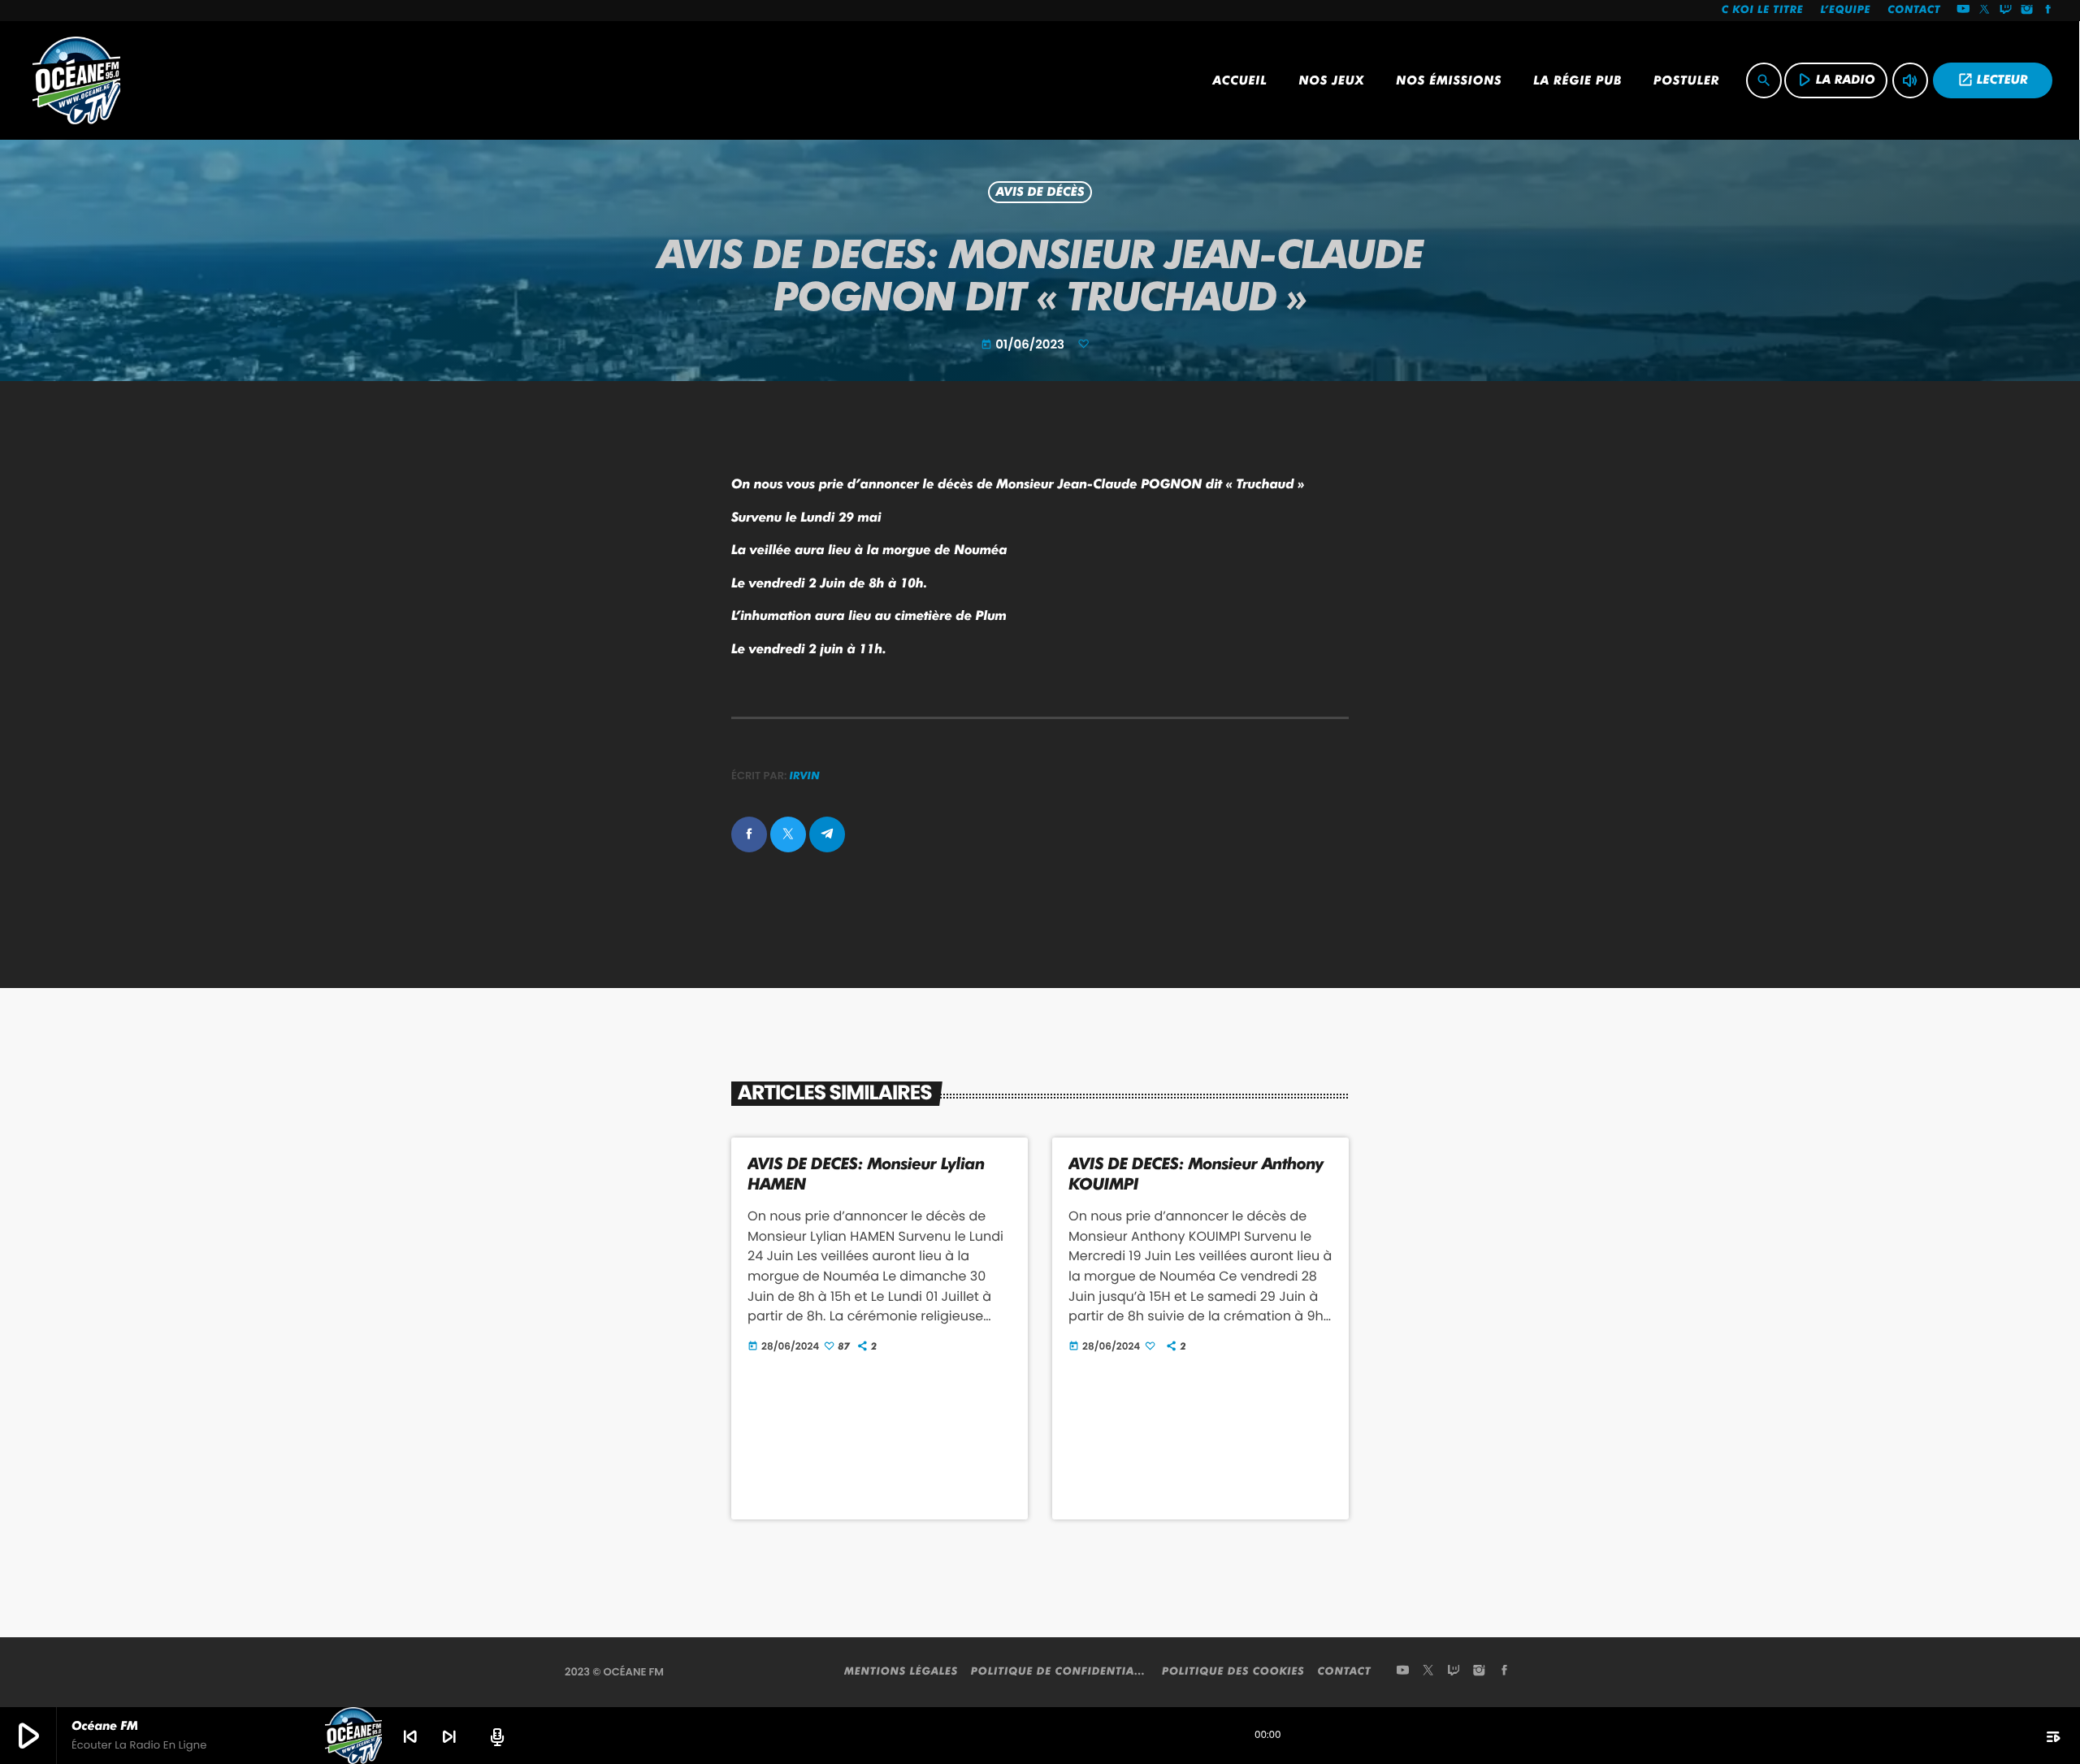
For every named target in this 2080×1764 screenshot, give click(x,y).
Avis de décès (1040, 193)
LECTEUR (1993, 80)
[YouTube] (1963, 11)
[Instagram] (2027, 11)
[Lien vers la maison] (76, 80)
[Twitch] (2006, 11)
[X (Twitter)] (1985, 11)
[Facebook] (2048, 11)
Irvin (805, 776)
